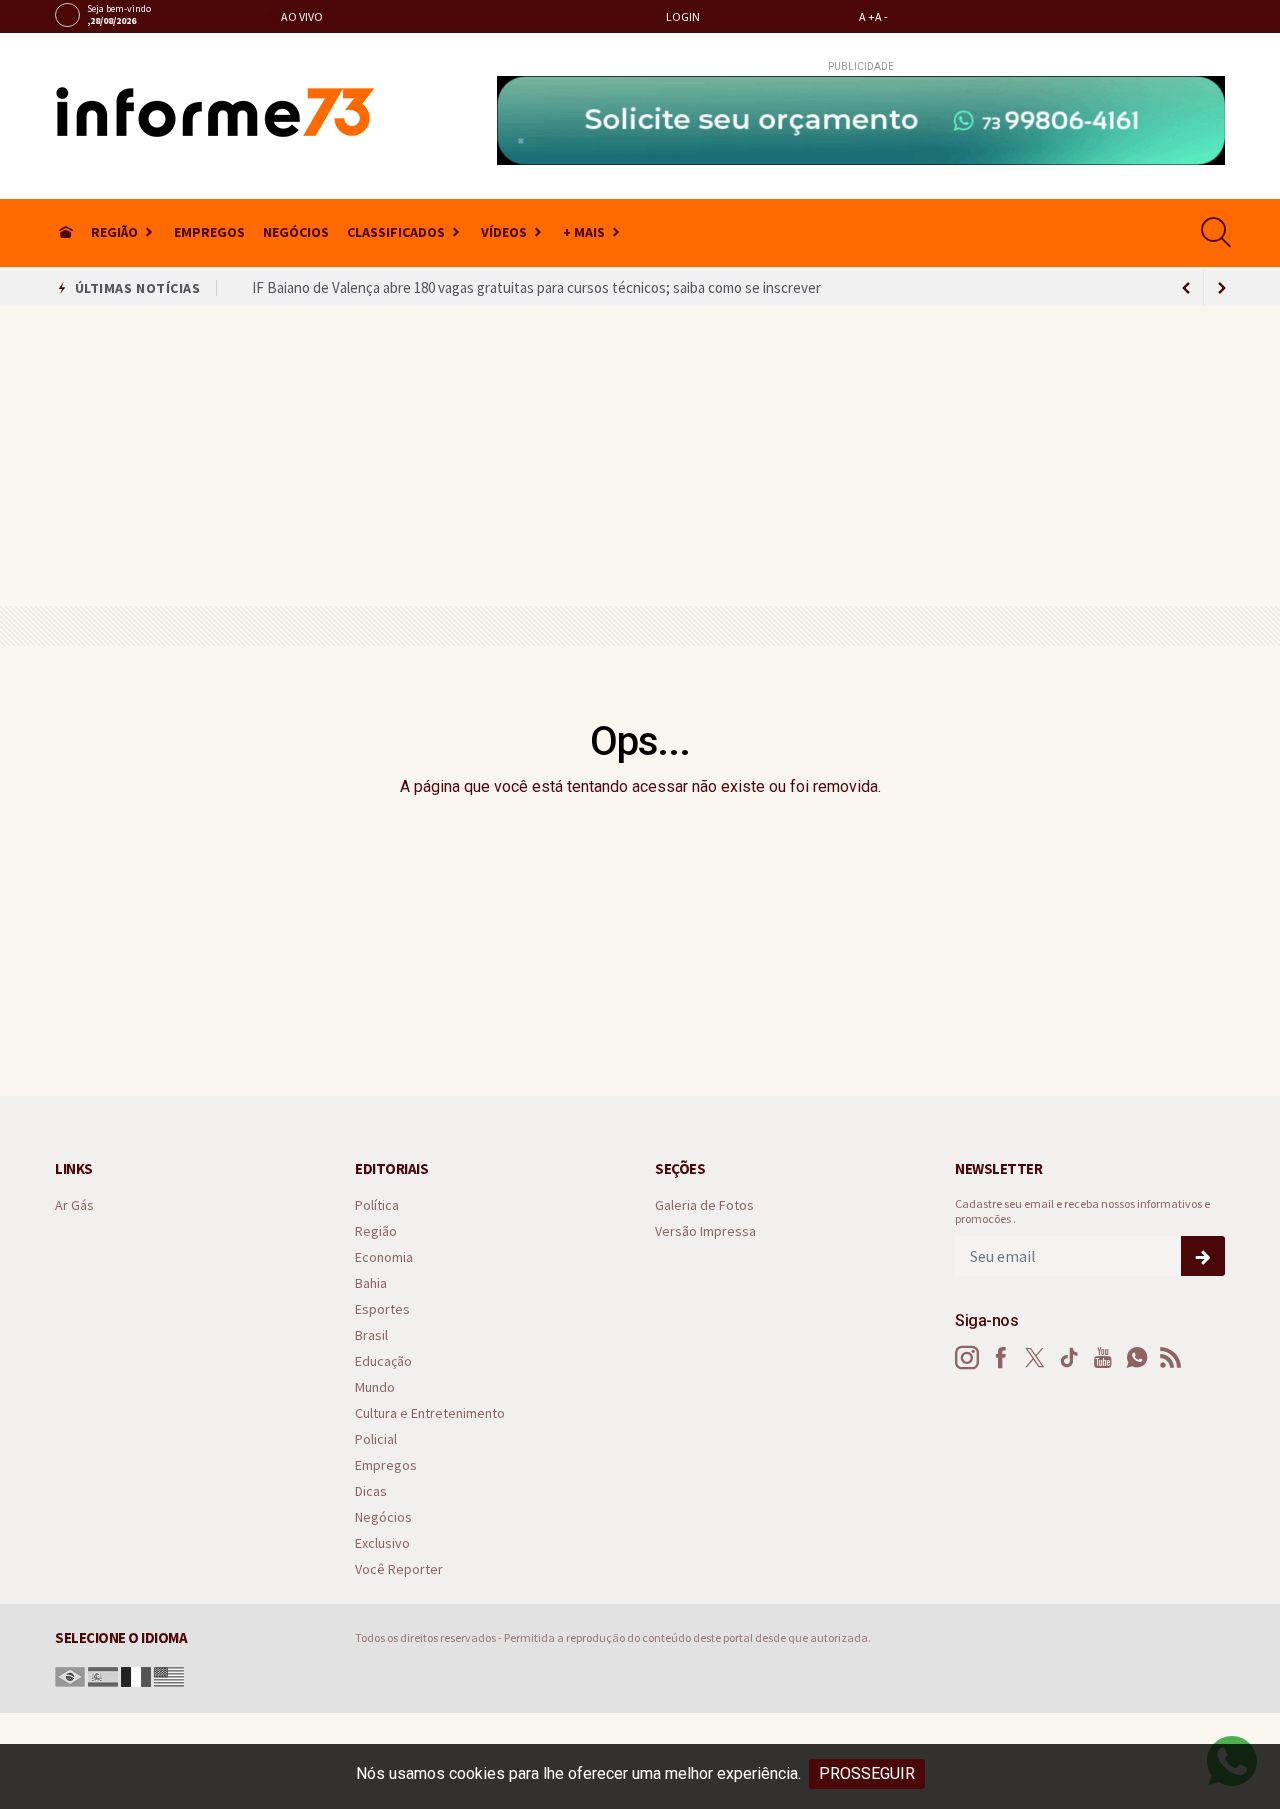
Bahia (371, 1283)
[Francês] (136, 1675)
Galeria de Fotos (704, 1205)
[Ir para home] (66, 232)
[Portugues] (70, 1675)
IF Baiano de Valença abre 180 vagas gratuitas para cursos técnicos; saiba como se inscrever (536, 287)
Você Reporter (399, 1569)
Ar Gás (74, 1205)
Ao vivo (301, 16)
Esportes (382, 1309)
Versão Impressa (705, 1231)
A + (867, 16)
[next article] (1186, 288)
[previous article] (1222, 288)
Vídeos (504, 232)
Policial (376, 1439)
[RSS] (1171, 1358)
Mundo (375, 1387)
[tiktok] (1120, 16)
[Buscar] (1218, 232)
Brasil (371, 1335)
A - (881, 16)
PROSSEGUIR (867, 1773)
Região (114, 232)
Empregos (209, 232)
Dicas (371, 1491)
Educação (383, 1361)
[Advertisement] (640, 456)
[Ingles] (169, 1675)
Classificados (396, 232)
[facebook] (1066, 16)
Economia (384, 1257)
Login (682, 16)
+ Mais (584, 232)
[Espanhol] (103, 1675)
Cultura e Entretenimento (430, 1413)
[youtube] (1147, 16)
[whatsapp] (1174, 16)
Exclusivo (382, 1543)
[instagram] (1039, 16)
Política (377, 1205)
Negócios (296, 232)
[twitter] (1093, 16)
